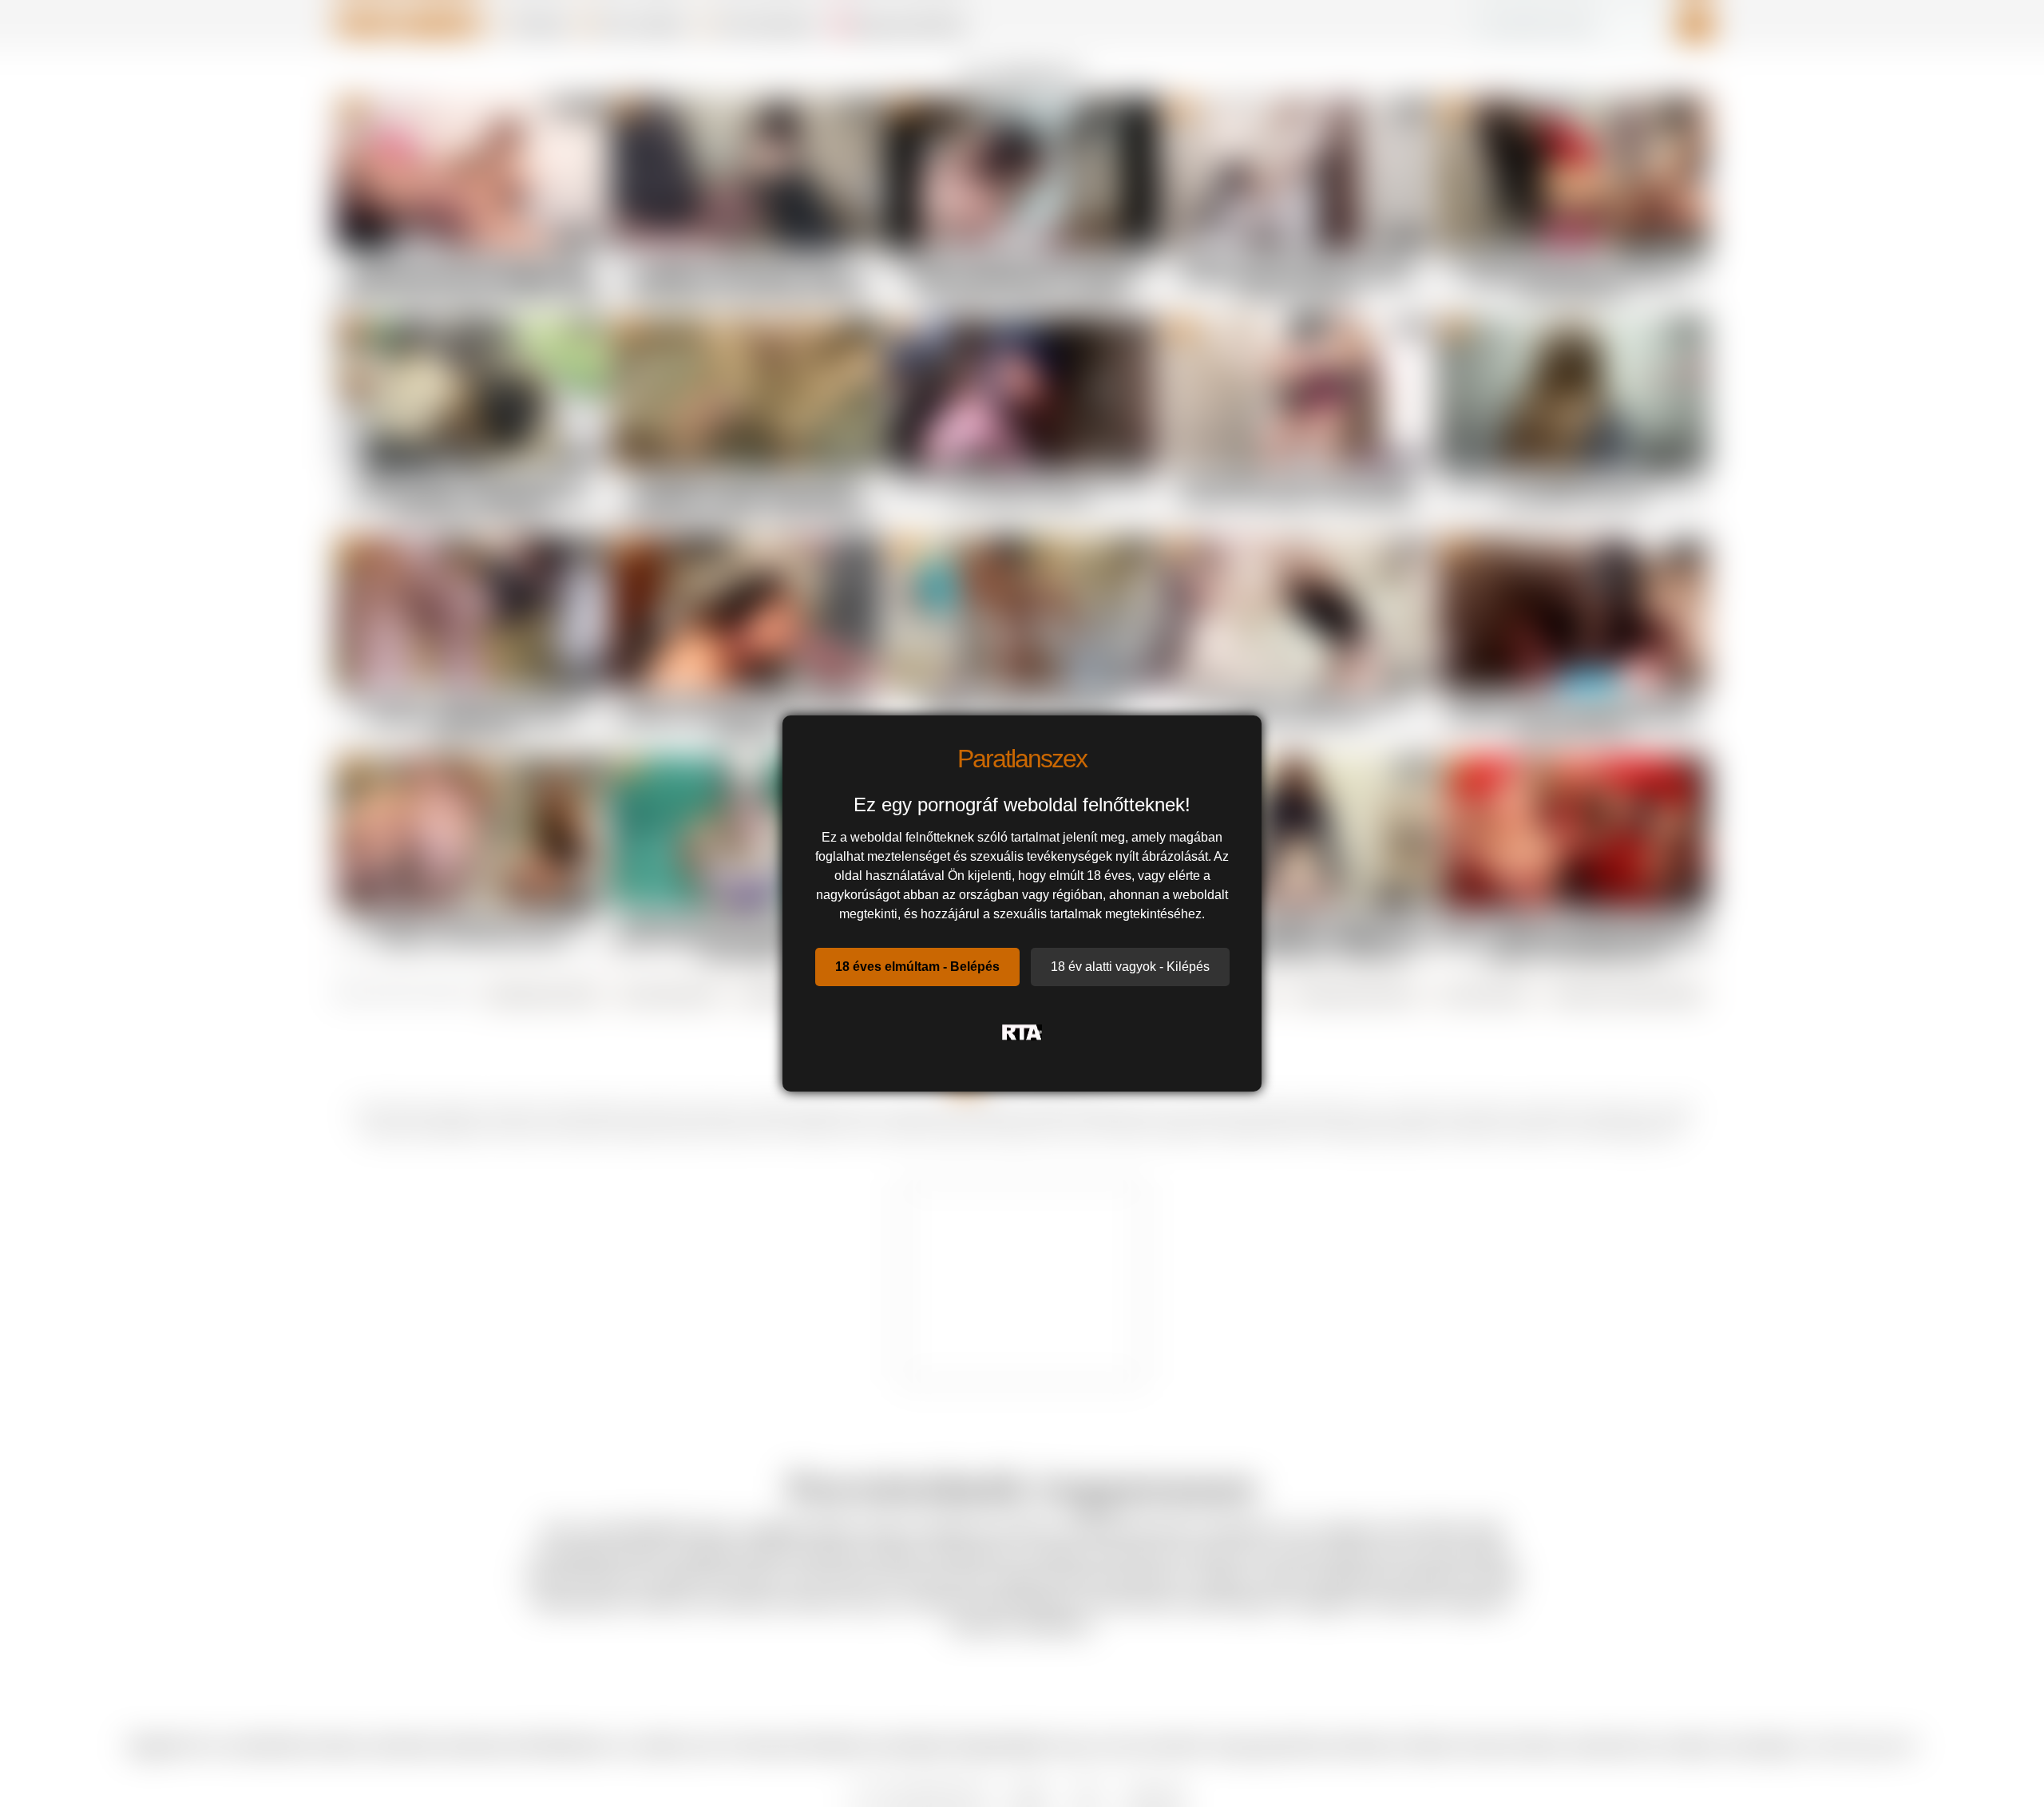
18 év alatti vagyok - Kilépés (1130, 967)
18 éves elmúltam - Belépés (917, 967)
